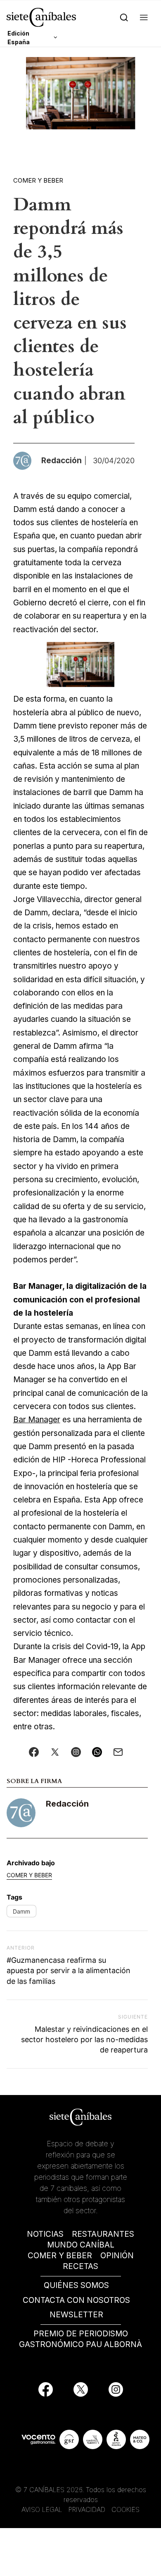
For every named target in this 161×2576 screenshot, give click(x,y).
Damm (21, 1911)
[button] (144, 17)
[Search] (124, 17)
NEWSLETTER (76, 2315)
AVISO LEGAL (42, 2509)
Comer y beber (38, 180)
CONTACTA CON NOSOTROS (76, 2300)
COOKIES (125, 2509)
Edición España (19, 38)
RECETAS (80, 2266)
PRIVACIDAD (88, 2509)
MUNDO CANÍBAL (81, 2245)
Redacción (67, 1804)
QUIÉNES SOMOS (76, 2285)
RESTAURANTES (103, 2234)
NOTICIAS (45, 2234)
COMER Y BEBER (60, 2256)
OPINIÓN (117, 2256)
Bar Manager (37, 1420)
